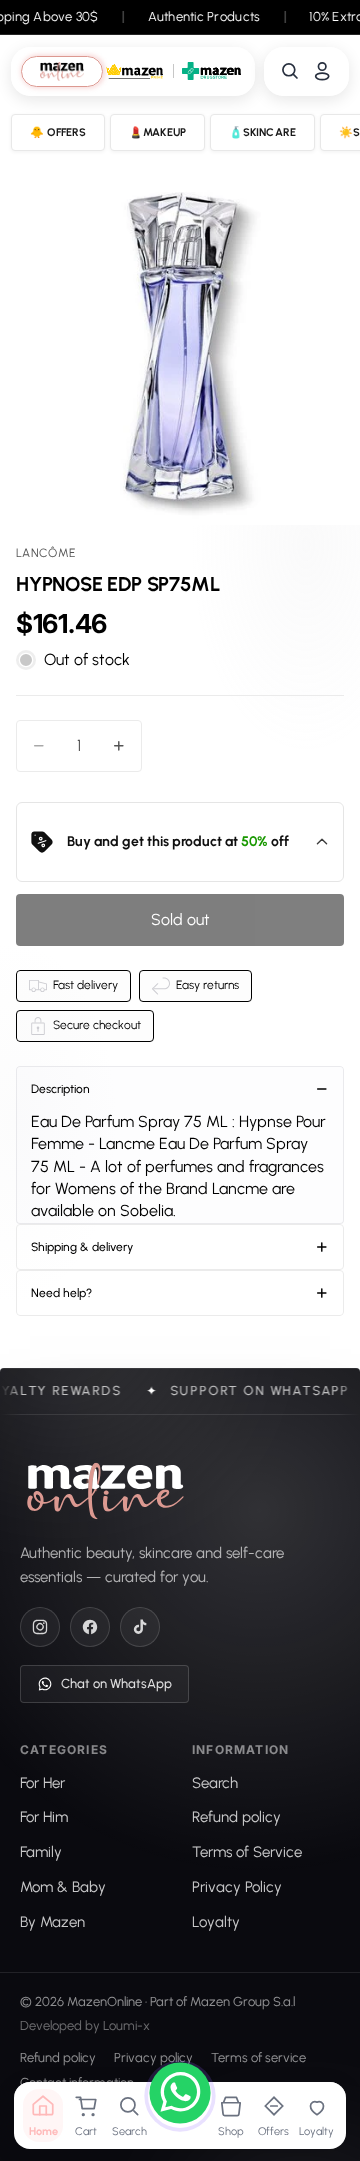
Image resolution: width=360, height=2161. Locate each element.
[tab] (62, 71)
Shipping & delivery (82, 1247)
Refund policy (58, 2058)
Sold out (180, 919)
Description (60, 1089)
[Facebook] (90, 1627)
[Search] (290, 71)
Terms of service (258, 2058)
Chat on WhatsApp (116, 1683)
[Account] (322, 71)
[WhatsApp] (180, 2096)
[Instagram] (40, 1627)
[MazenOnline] (105, 1491)
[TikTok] (140, 1627)
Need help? (61, 1293)
